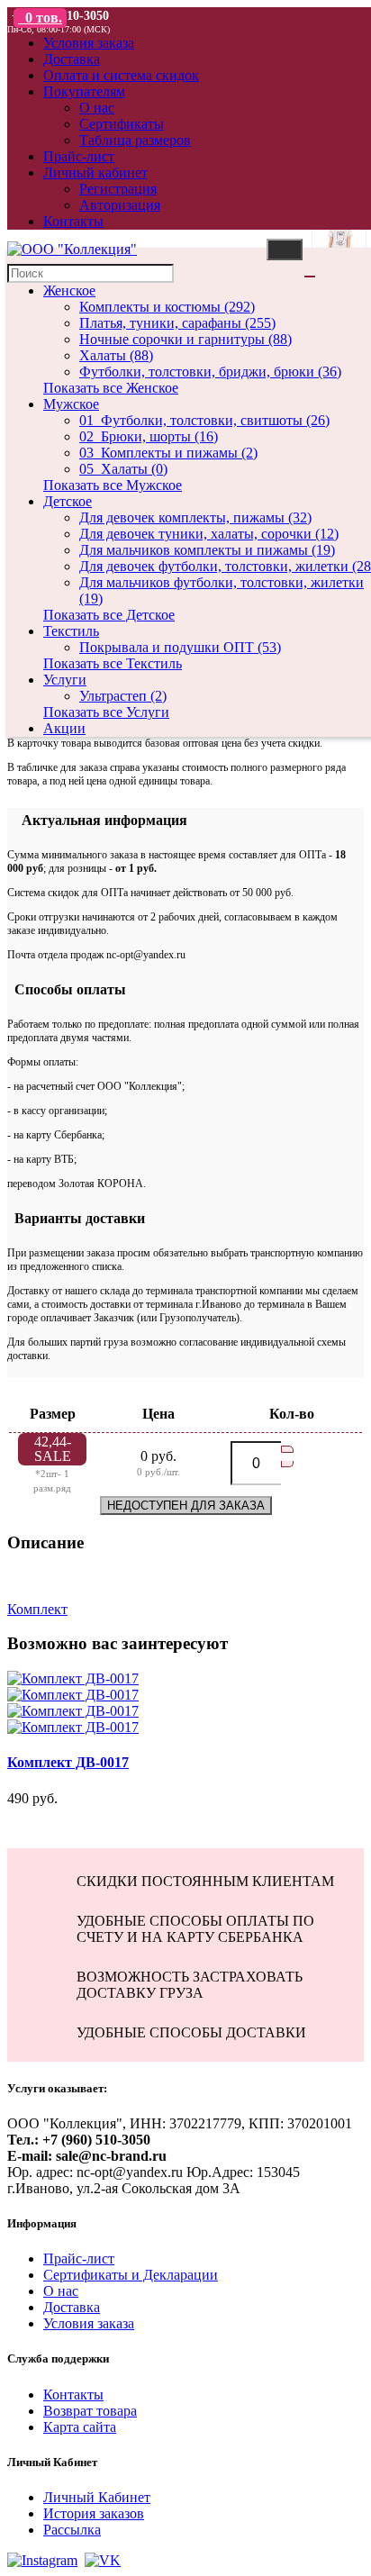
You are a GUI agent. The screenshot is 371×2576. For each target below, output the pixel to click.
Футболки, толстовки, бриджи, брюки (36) (210, 372)
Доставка (72, 2307)
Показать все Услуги (106, 712)
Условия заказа (89, 2323)
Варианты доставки (76, 1218)
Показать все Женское (111, 388)
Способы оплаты (67, 989)
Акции (64, 728)
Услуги (65, 680)
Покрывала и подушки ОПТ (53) (180, 647)
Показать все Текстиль (113, 663)
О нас (97, 108)
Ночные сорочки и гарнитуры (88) (185, 339)
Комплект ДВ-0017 (68, 1762)
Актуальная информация (97, 820)
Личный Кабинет (97, 2497)
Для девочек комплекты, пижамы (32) (195, 517)
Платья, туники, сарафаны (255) (177, 323)
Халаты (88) (116, 355)
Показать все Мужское (113, 485)
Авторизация (120, 205)
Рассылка (72, 2530)
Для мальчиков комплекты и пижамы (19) (207, 550)
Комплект (37, 1609)
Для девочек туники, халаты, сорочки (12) (209, 534)
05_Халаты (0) (123, 469)
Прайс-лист (79, 2259)
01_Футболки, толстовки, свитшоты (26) (204, 420)
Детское (68, 501)
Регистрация (118, 189)
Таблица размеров (135, 140)
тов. (44, 18)
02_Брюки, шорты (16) (149, 436)
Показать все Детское (109, 615)
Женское (69, 290)
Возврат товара (90, 2411)
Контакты (73, 2395)
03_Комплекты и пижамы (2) (168, 453)
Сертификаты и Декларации (131, 2275)
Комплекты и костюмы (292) (167, 307)
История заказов (94, 2513)
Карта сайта (80, 2427)
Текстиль (71, 631)
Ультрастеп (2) (123, 696)
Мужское (71, 404)
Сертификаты (122, 124)
